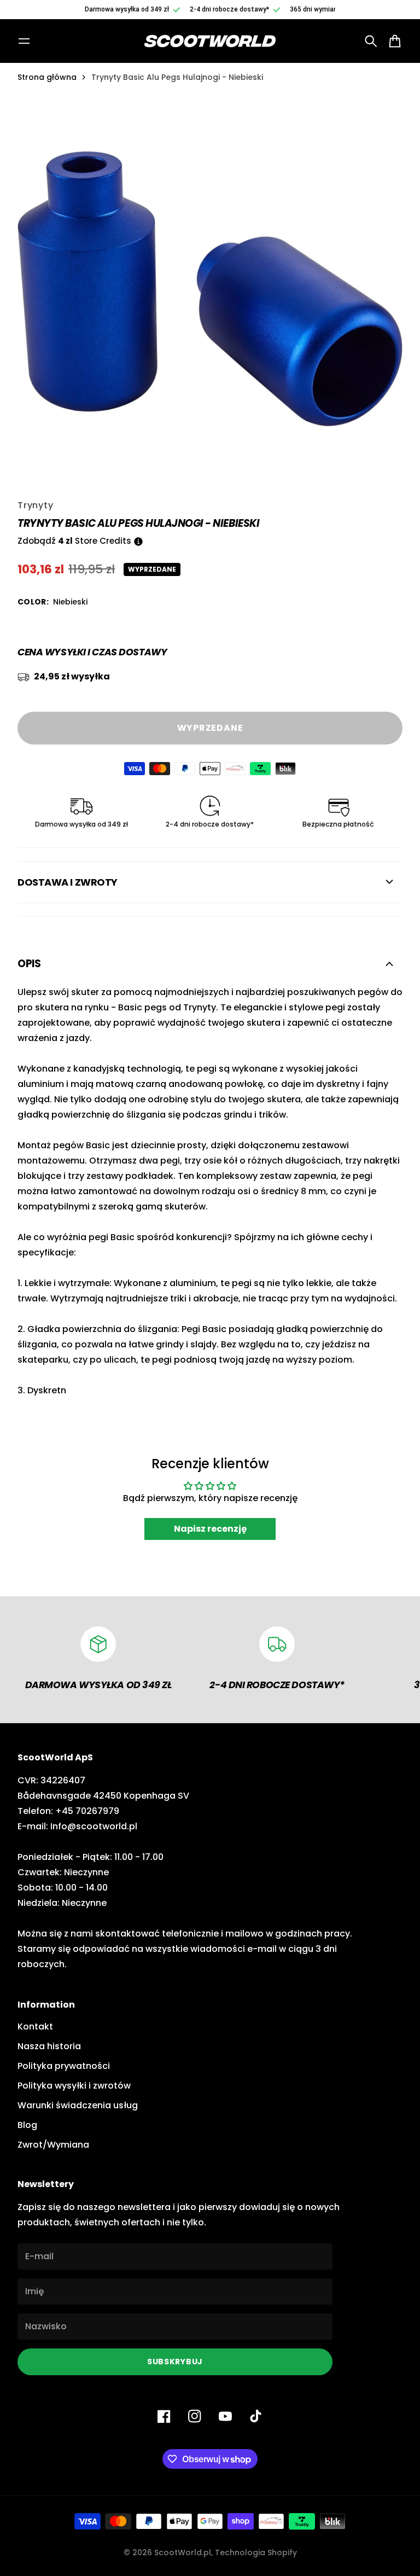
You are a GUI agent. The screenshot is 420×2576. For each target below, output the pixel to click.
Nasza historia (49, 2046)
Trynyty (36, 505)
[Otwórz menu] (24, 41)
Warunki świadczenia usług (78, 2105)
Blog (27, 2125)
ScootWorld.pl (183, 2552)
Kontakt (35, 2027)
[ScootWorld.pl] (210, 41)
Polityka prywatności (64, 2066)
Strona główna (47, 77)
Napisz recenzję (210, 1529)
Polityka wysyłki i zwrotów (74, 2086)
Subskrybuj (175, 2362)
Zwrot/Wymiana (53, 2145)
